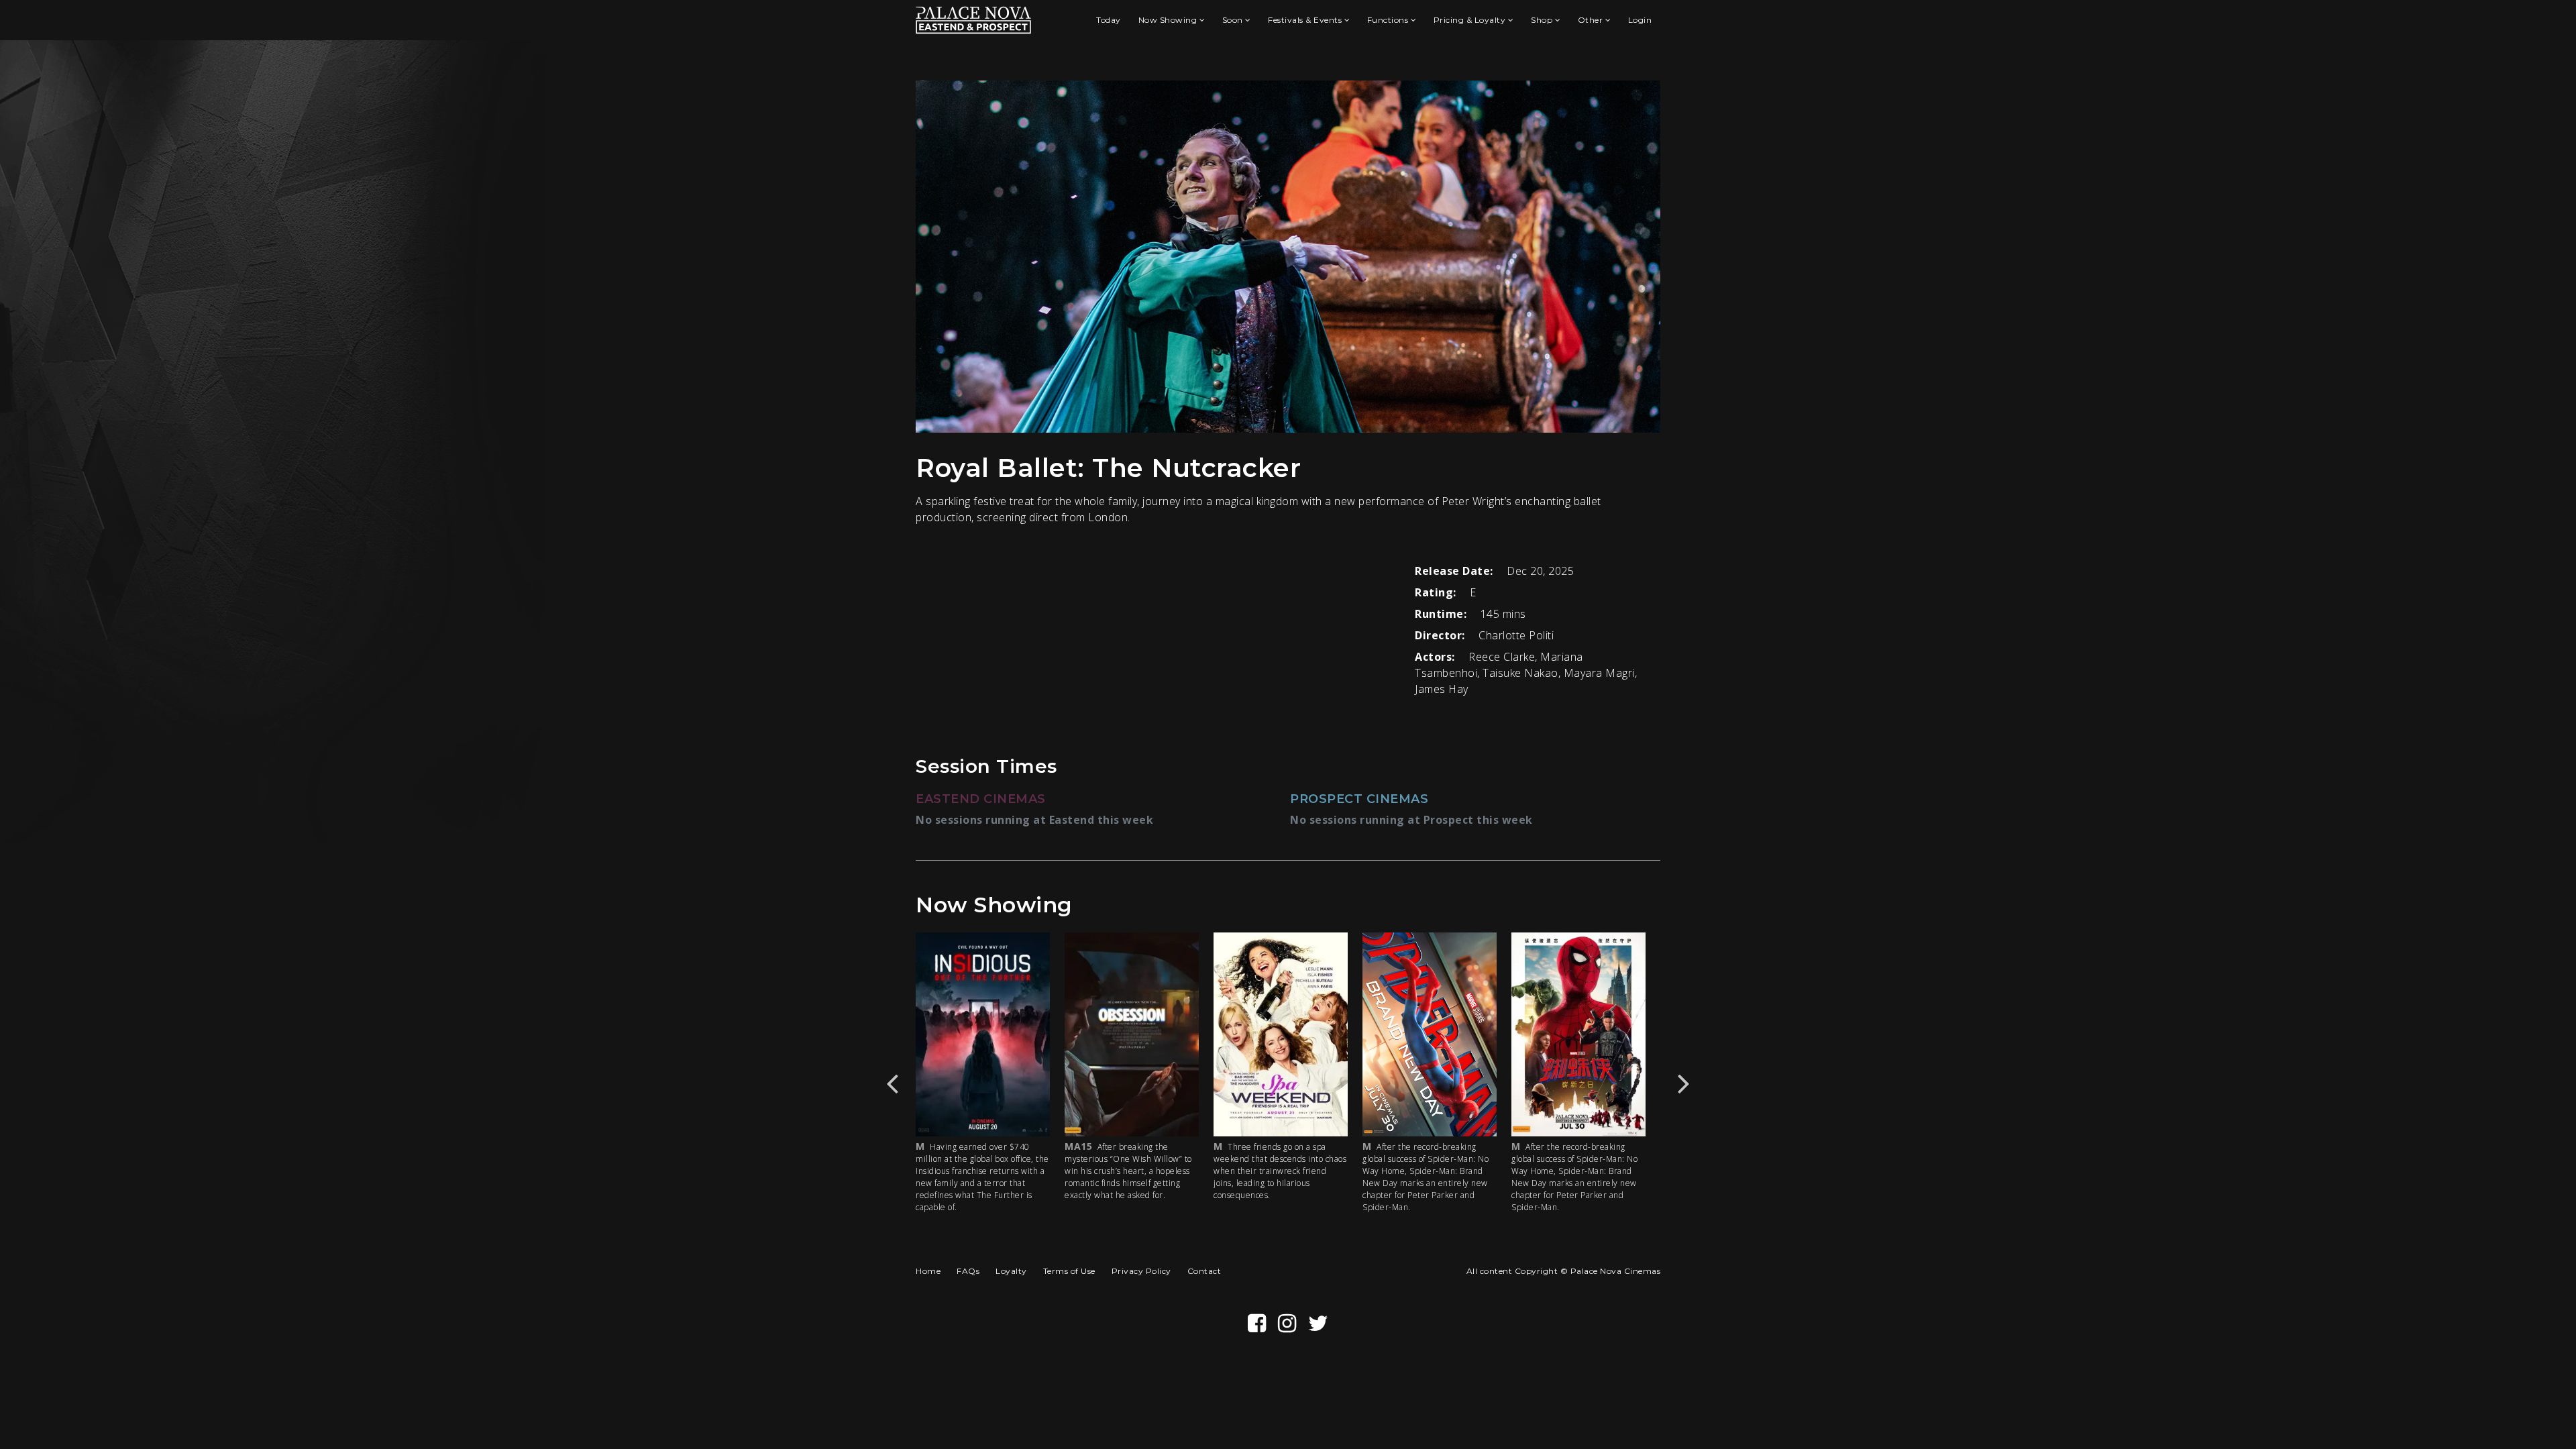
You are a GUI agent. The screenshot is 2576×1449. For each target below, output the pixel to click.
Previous (892, 1083)
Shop (1543, 20)
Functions (1389, 20)
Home (928, 1271)
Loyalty (1011, 1271)
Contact (1204, 1271)
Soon (1234, 20)
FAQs (968, 1271)
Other (1592, 20)
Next (1684, 1083)
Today (1109, 20)
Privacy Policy (1141, 1271)
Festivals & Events (1306, 20)
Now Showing (1169, 20)
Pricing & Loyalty (1471, 20)
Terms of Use (1069, 1271)
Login (1640, 20)
